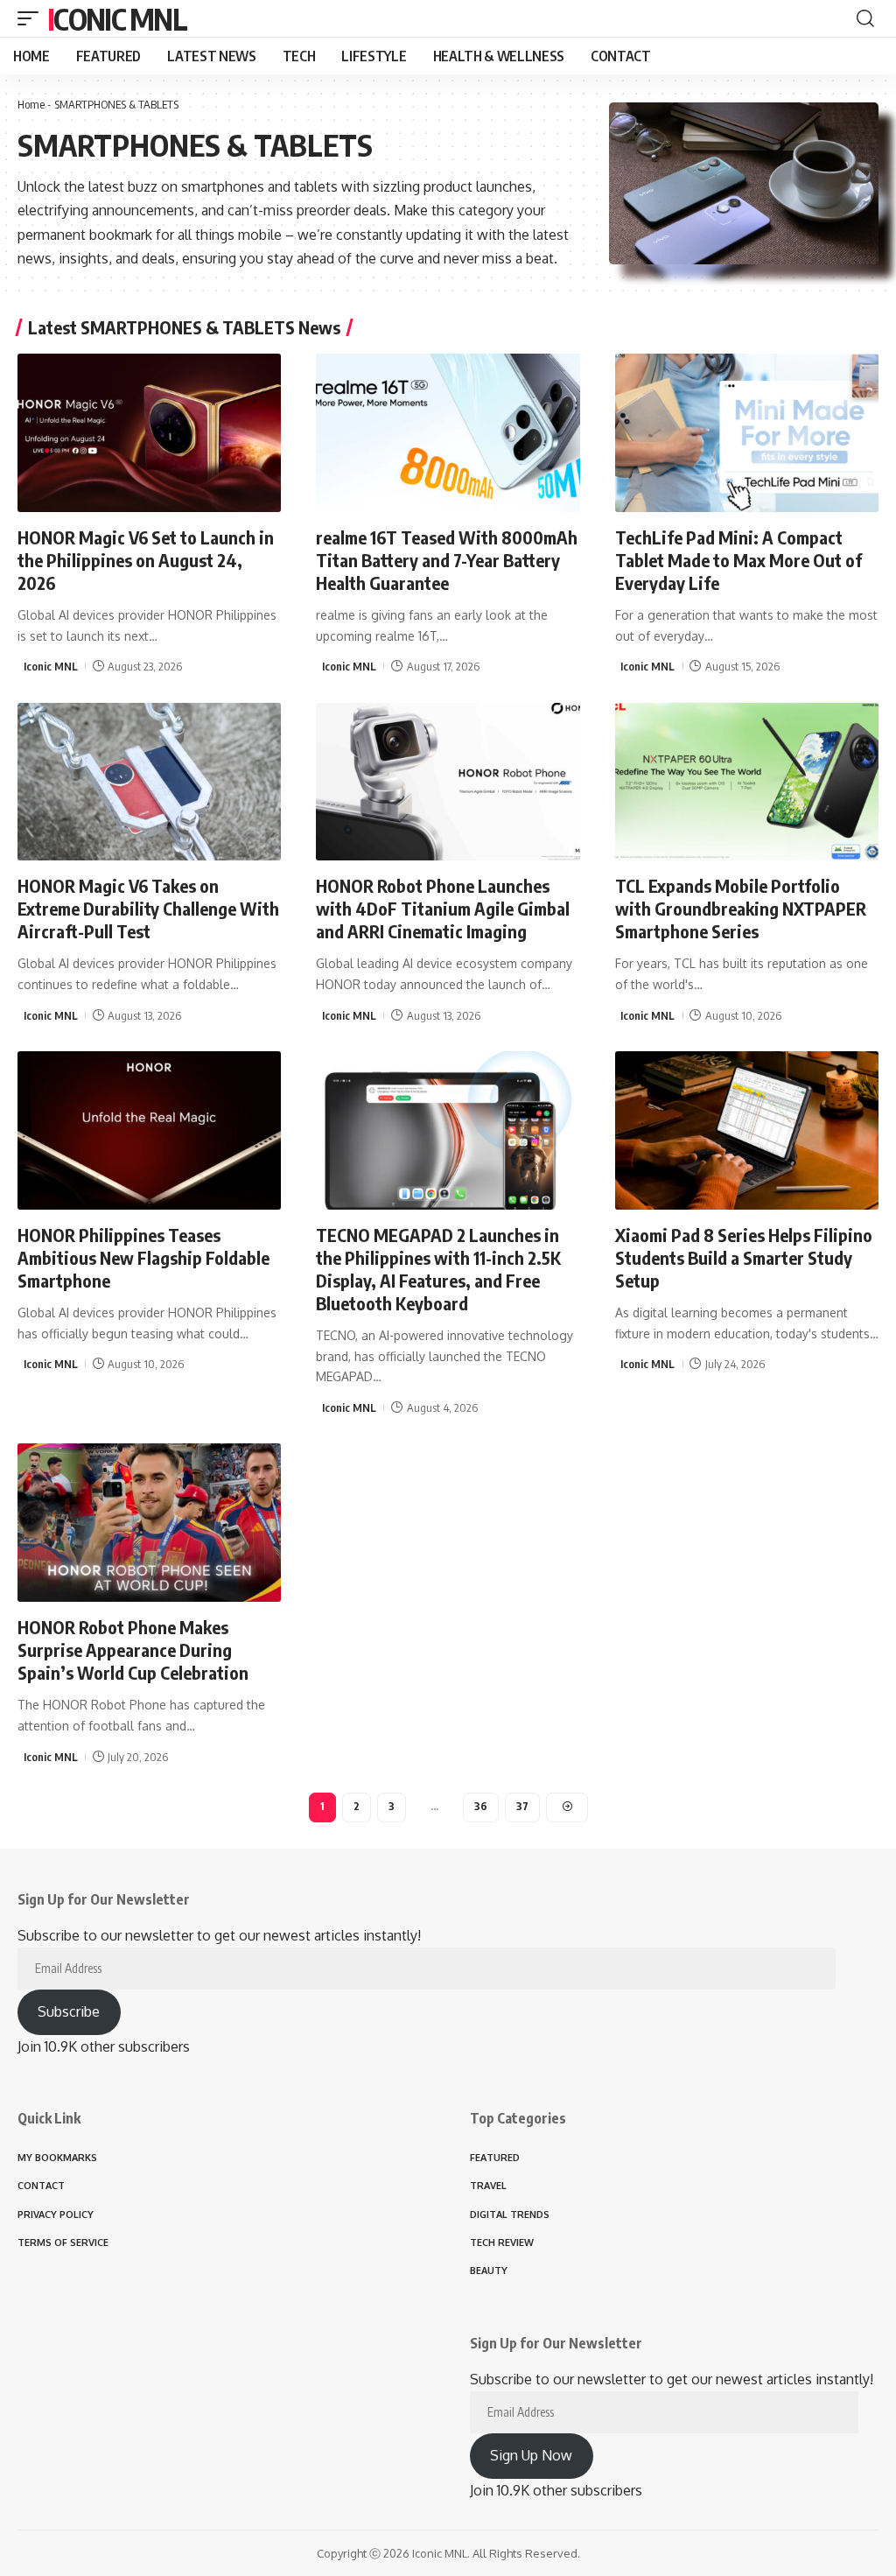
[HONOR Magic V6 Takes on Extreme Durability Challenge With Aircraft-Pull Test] (149, 782)
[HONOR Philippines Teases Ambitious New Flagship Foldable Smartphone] (149, 1130)
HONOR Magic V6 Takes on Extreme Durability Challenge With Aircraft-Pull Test (148, 908)
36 (481, 1806)
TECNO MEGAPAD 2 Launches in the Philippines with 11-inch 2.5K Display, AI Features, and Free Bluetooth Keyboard (438, 1269)
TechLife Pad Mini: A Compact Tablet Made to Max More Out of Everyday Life (738, 560)
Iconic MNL (117, 18)
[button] (32, 18)
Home (31, 104)
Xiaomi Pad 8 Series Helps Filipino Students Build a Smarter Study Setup (744, 1257)
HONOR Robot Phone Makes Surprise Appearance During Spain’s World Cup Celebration (133, 1649)
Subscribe (69, 2011)
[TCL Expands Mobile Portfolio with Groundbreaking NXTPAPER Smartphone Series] (747, 782)
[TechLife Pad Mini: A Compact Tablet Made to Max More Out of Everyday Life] (747, 433)
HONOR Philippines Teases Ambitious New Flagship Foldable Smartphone (143, 1257)
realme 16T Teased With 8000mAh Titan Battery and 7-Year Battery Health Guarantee (447, 560)
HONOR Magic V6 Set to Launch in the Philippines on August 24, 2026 (146, 560)
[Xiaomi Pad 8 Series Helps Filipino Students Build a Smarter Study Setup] (747, 1130)
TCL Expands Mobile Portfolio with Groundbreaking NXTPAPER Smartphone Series (741, 908)
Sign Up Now (531, 2455)
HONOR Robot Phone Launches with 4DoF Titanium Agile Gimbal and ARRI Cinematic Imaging (443, 908)
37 (522, 1806)
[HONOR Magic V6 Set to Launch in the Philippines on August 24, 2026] (149, 433)
